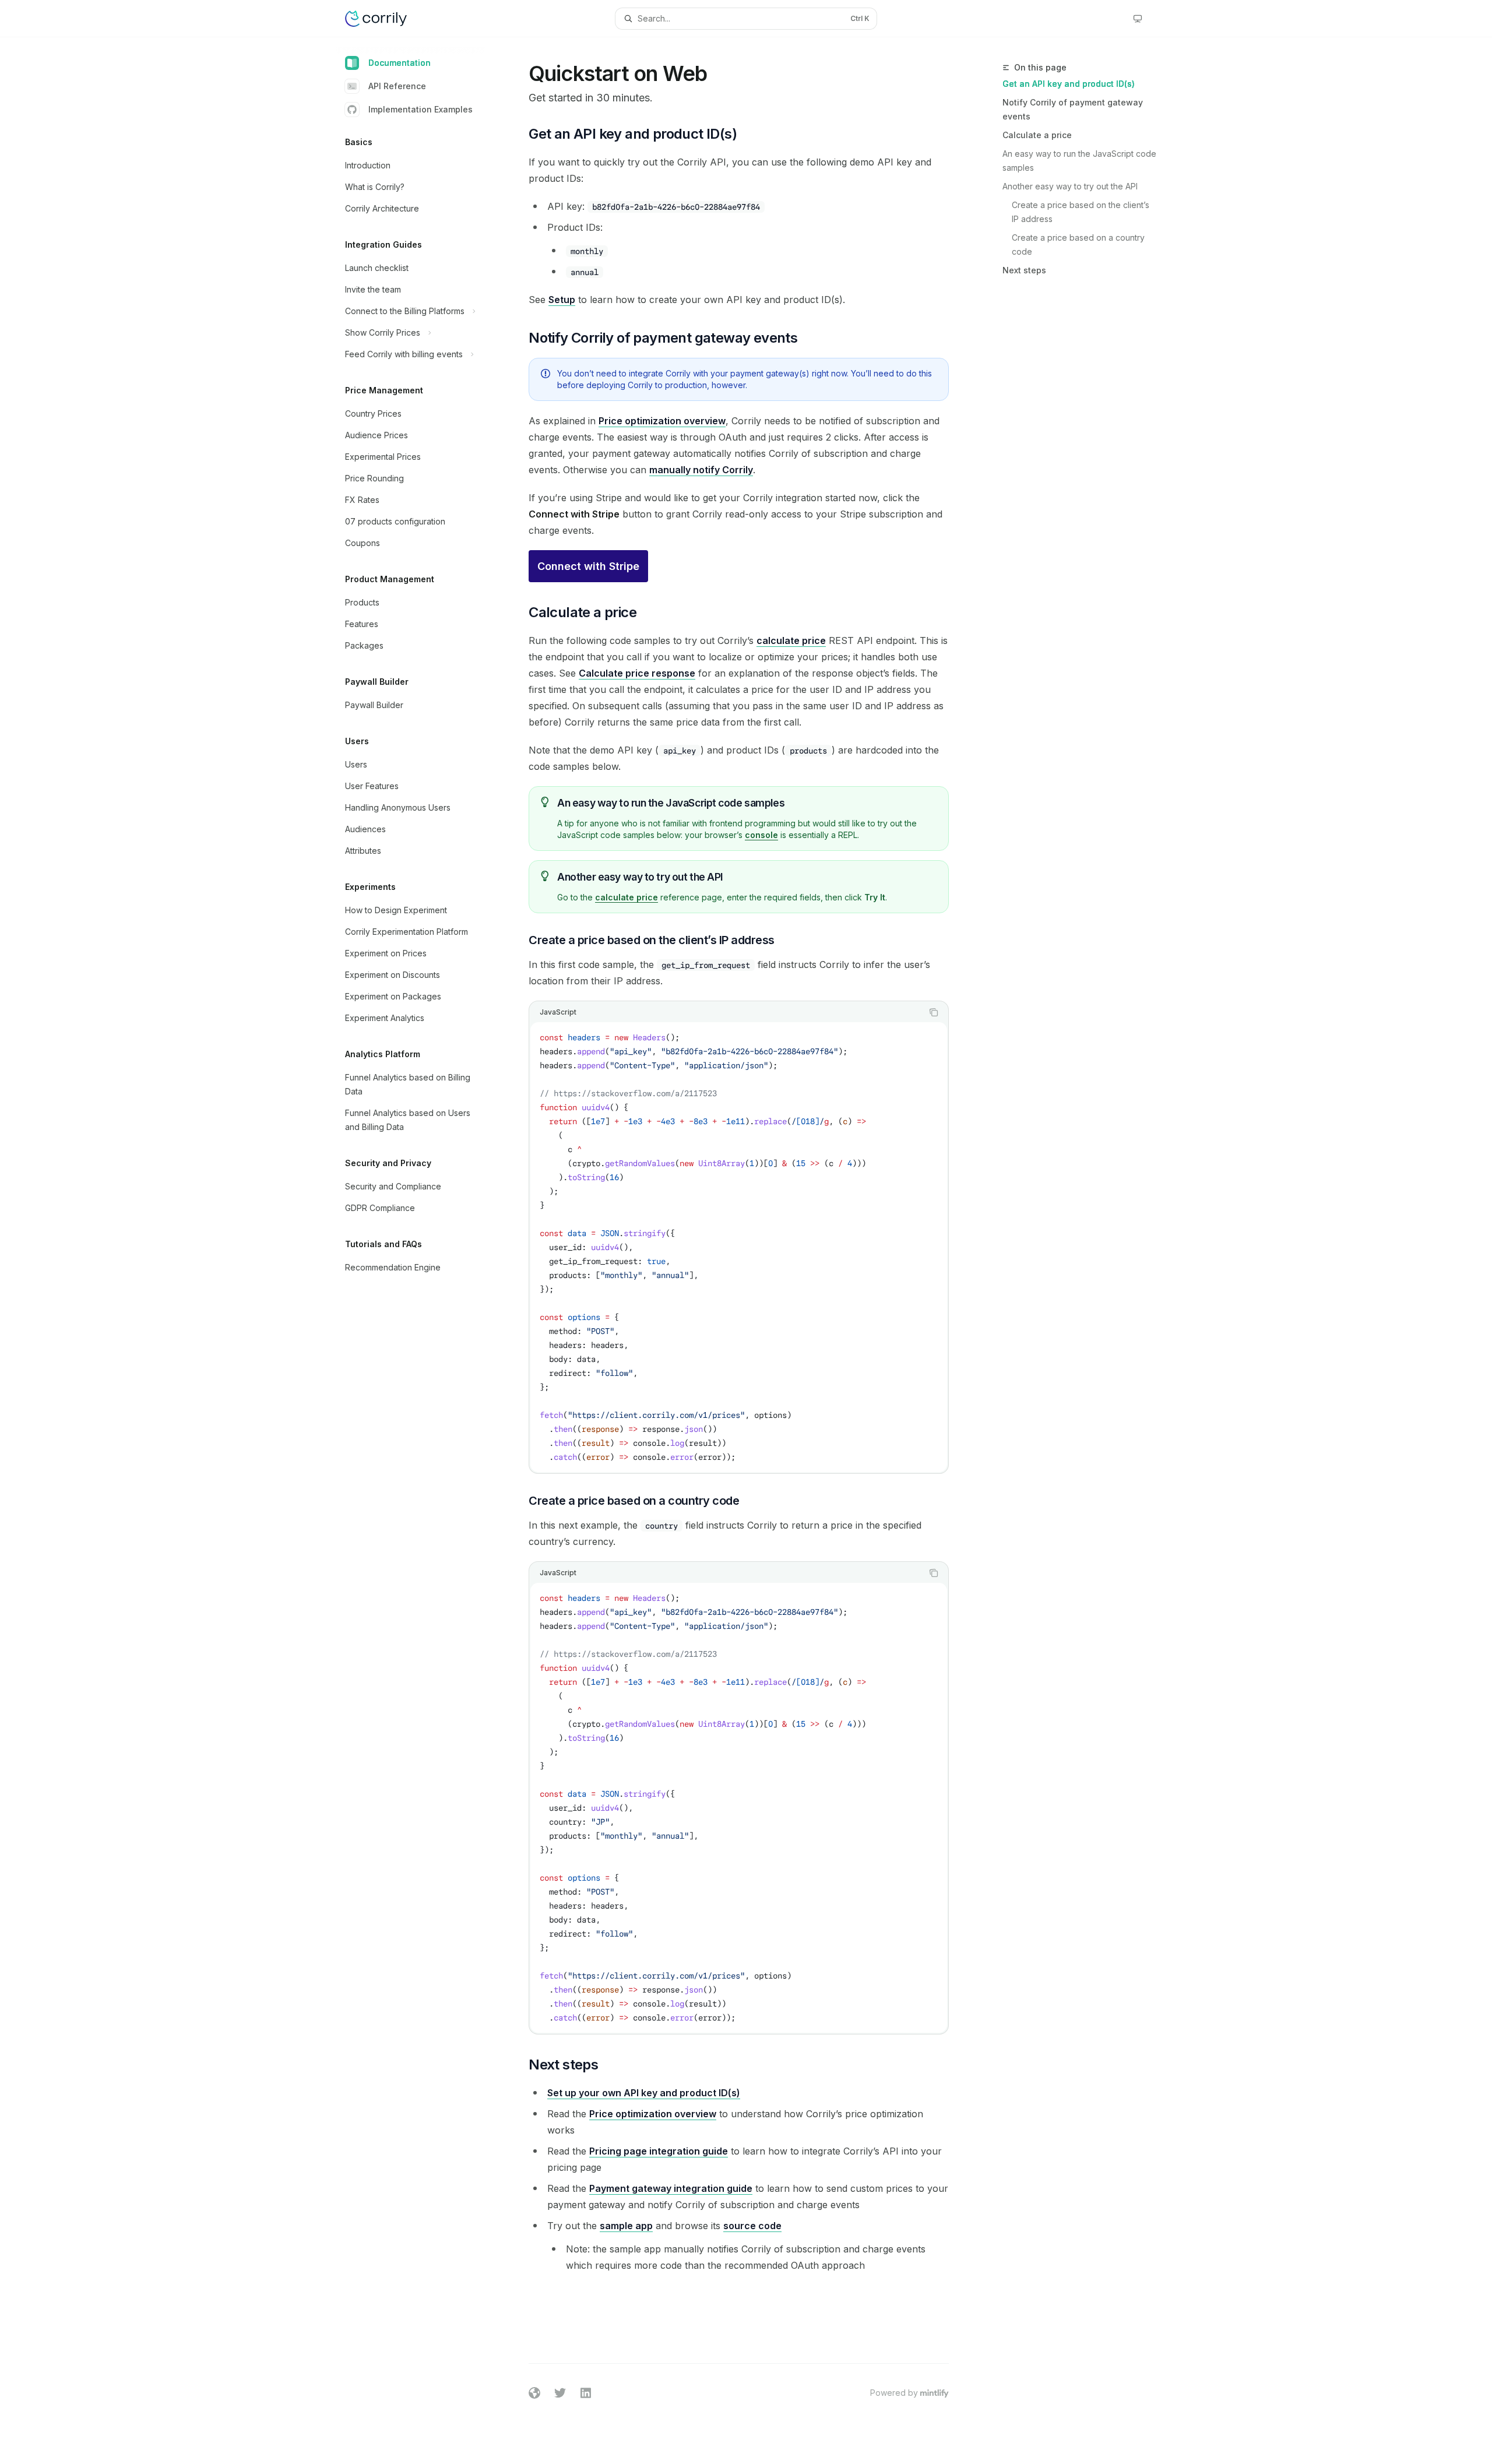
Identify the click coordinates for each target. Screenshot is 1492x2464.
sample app (626, 2226)
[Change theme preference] (1138, 19)
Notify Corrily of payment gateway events (1073, 109)
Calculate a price (1037, 135)
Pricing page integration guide (659, 2151)
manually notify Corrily (701, 470)
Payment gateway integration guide (671, 2188)
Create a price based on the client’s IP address (1082, 212)
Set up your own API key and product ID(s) (644, 2093)
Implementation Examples (420, 109)
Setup (562, 300)
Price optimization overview (662, 421)
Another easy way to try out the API (1070, 186)
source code (752, 2226)
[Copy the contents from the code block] (934, 1012)
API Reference (397, 86)
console (761, 835)
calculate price (791, 640)
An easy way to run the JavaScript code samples (1079, 161)
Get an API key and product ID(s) (1069, 84)
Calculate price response (637, 673)
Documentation (400, 63)
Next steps (1024, 270)
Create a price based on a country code (1079, 244)
